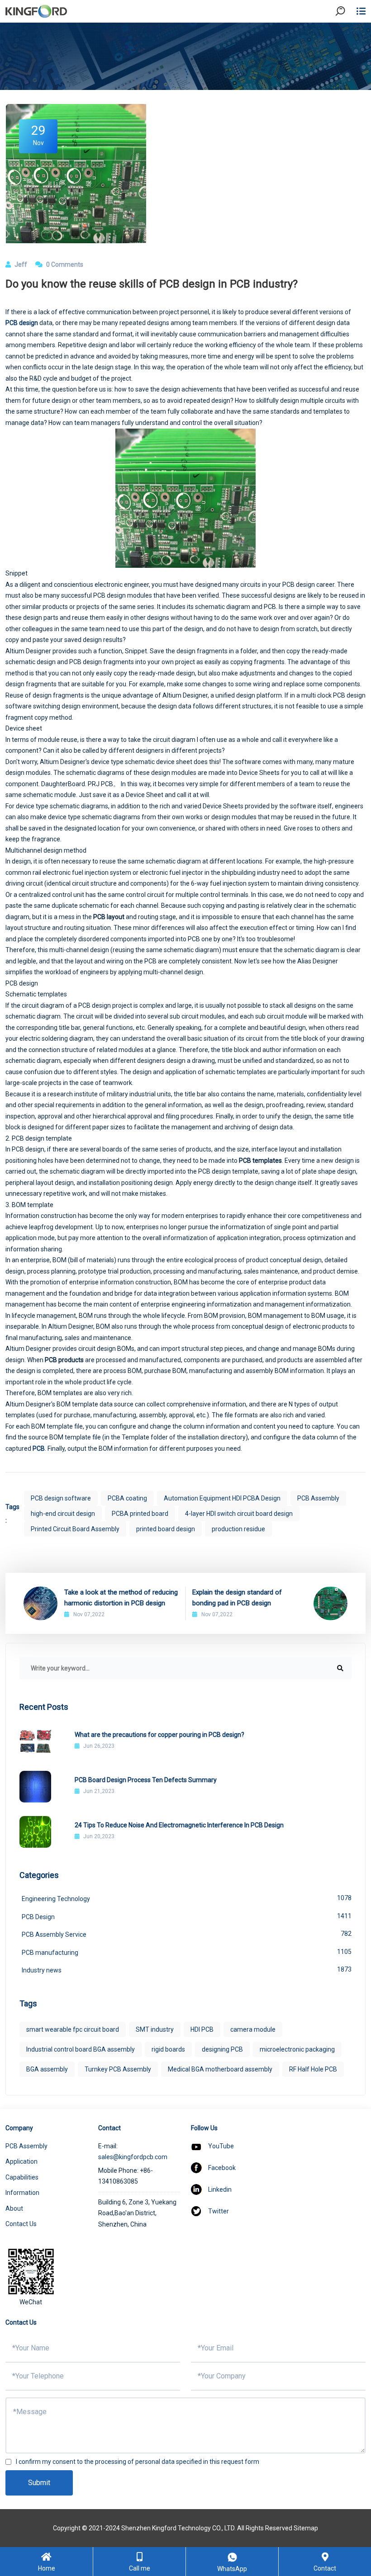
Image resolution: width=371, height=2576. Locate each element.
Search (348, 36)
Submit (39, 2483)
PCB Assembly (318, 1498)
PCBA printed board (140, 1514)
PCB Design (187, 1916)
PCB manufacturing (187, 1952)
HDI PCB (202, 2029)
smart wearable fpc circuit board (73, 2029)
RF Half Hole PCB (313, 2069)
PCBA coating (127, 1498)
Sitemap (306, 2528)
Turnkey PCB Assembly (118, 2069)
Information (22, 2193)
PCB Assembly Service (187, 1934)
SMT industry (155, 2029)
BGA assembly (47, 2069)
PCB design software (61, 1498)
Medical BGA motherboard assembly (220, 2069)
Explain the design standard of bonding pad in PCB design (237, 1598)
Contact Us (21, 2224)
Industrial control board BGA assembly (81, 2049)
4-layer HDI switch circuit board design (239, 1514)
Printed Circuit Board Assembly (75, 1529)
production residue (238, 1529)
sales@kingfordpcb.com (133, 2157)
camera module (253, 2029)
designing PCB (222, 2049)
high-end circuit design (63, 1514)
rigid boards (168, 2049)
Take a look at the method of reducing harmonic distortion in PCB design (121, 1598)
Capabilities (22, 2177)
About (14, 2208)
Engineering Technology (187, 1898)
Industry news (187, 1970)
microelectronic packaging (297, 2049)
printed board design (166, 1529)
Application (21, 2161)
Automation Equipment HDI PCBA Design (222, 1498)
